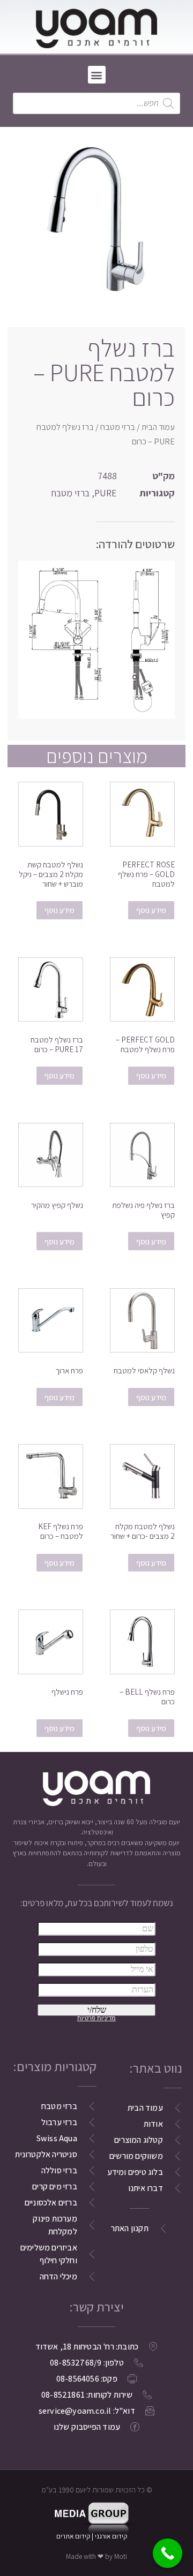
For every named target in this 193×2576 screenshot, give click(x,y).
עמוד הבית (158, 427)
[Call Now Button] (168, 2553)
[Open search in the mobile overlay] (96, 103)
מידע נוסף (151, 910)
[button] (97, 75)
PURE (106, 493)
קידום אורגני (112, 2536)
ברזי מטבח (118, 427)
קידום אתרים (73, 2536)
